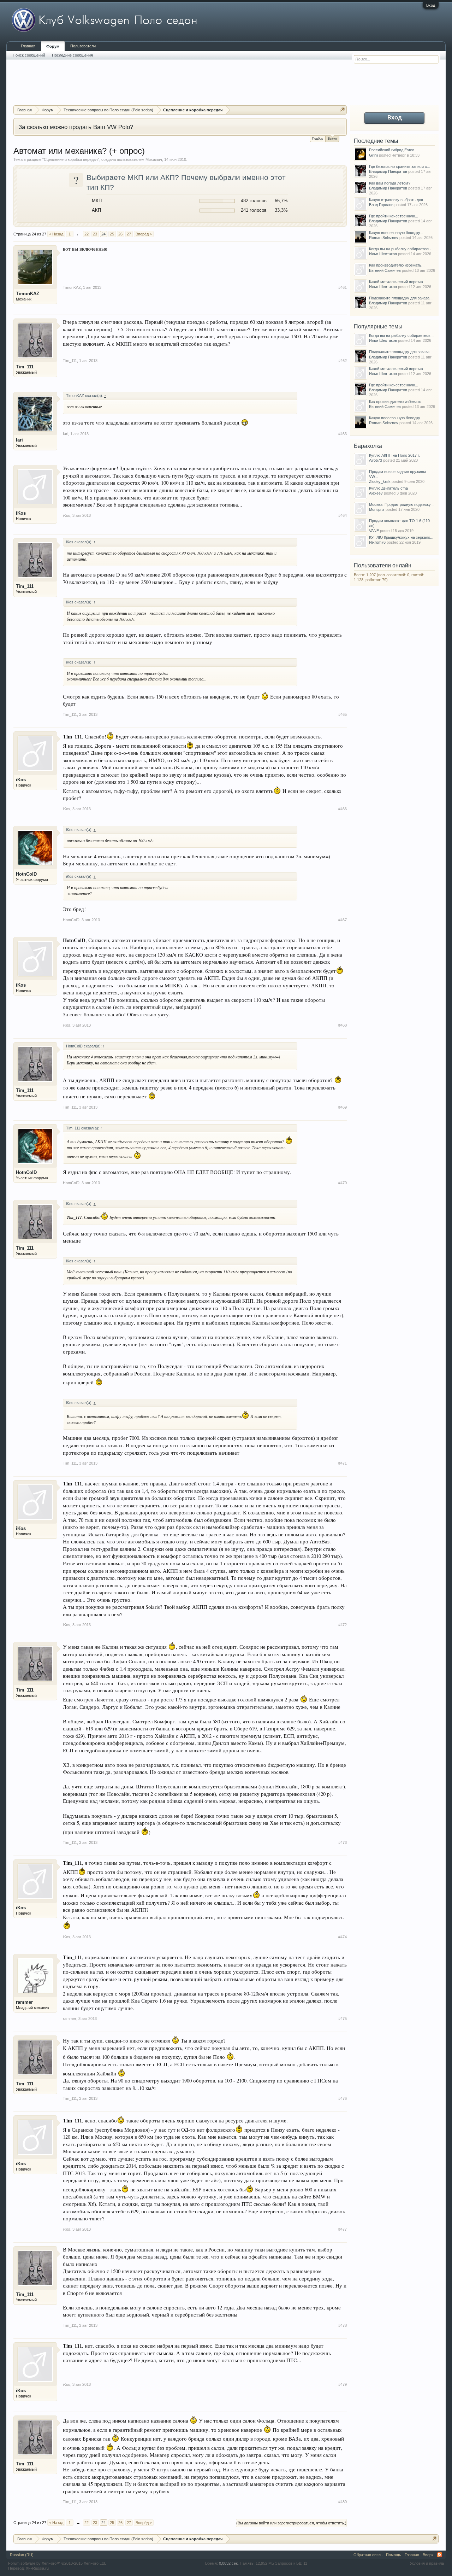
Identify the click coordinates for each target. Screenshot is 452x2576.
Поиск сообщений (29, 55)
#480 (343, 2502)
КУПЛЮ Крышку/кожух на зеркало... (401, 537)
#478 (343, 2325)
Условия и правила (427, 2563)
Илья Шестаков (383, 254)
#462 (343, 361)
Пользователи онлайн (383, 565)
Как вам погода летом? (390, 183)
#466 (343, 809)
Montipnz (377, 509)
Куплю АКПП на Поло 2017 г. (394, 455)
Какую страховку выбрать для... (398, 200)
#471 (343, 1463)
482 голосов (254, 201)
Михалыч (154, 159)
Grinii (373, 155)
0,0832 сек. (229, 2563)
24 (103, 234)
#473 (343, 1842)
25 (112, 234)
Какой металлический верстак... (398, 282)
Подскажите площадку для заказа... (401, 298)
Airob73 (376, 460)
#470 (343, 1183)
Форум (53, 46)
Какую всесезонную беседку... (396, 233)
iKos (21, 513)
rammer (24, 2002)
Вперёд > (144, 234)
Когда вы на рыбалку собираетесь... (401, 249)
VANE (374, 531)
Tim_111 (25, 367)
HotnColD (26, 874)
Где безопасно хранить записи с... (400, 167)
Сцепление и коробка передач (71, 159)
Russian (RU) (22, 2555)
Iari (19, 440)
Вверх (428, 2555)
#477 (343, 2229)
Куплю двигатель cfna (388, 488)
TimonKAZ (28, 294)
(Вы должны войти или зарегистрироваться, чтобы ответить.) (291, 2523)
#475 (343, 2019)
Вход (431, 5)
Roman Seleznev (384, 238)
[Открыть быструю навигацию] (342, 110)
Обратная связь (368, 2555)
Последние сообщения (72, 55)
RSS (440, 2555)
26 (120, 234)
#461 (343, 287)
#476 (343, 2098)
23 (95, 234)
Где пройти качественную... (394, 216)
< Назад (56, 234)
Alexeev (376, 493)
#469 (343, 1107)
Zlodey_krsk (380, 481)
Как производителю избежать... (397, 265)
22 (87, 234)
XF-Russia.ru (37, 2568)
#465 (343, 714)
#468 (343, 1025)
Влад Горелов (381, 205)
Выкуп (332, 139)
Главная (28, 46)
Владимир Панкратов (388, 171)
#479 (343, 2384)
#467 (343, 920)
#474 (343, 1937)
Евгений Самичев (385, 270)
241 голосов (254, 210)
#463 (343, 434)
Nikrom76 (377, 542)
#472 (343, 1625)
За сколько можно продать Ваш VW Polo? (76, 127)
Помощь (394, 2555)
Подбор (318, 139)
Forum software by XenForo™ (57, 2563)
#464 (343, 515)
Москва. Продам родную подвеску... (401, 504)
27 (129, 234)
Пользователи (83, 46)
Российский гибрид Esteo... (393, 150)
